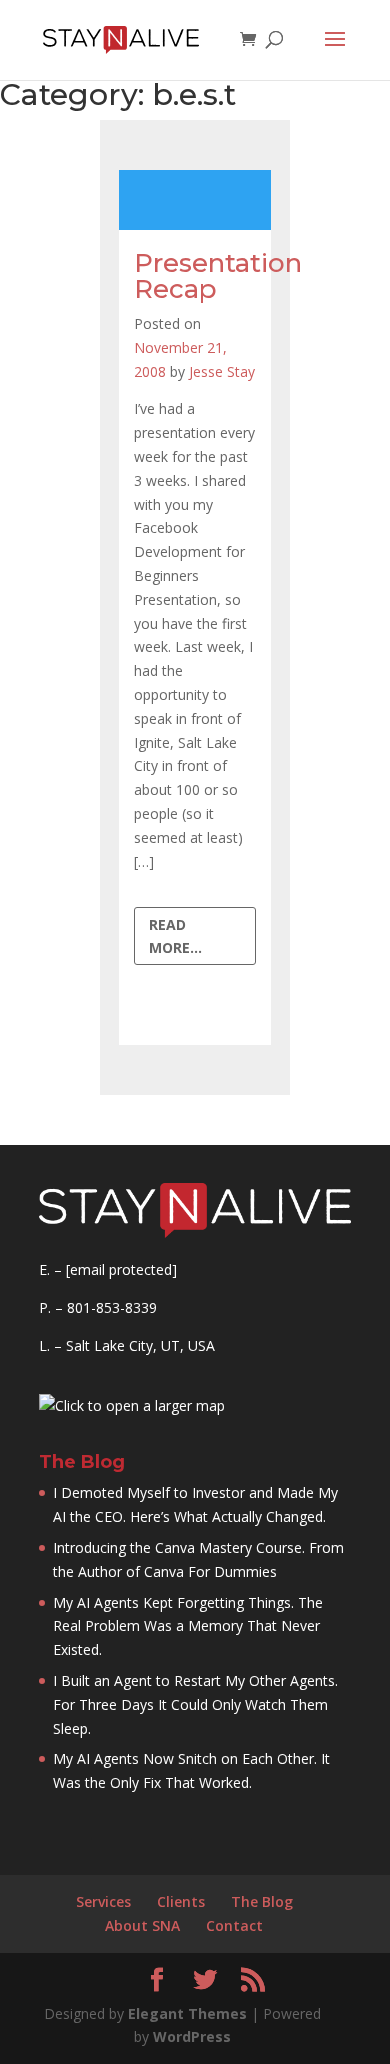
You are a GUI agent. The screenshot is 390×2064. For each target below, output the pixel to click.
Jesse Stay (222, 371)
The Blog (262, 1901)
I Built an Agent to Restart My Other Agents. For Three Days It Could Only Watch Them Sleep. (195, 1704)
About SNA (142, 1925)
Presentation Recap (218, 276)
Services (103, 1901)
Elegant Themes (187, 2013)
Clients (181, 1901)
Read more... (175, 936)
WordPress (192, 2036)
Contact (234, 1925)
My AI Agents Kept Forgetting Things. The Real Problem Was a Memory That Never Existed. (188, 1626)
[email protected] (121, 1269)
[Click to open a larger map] (132, 1405)
